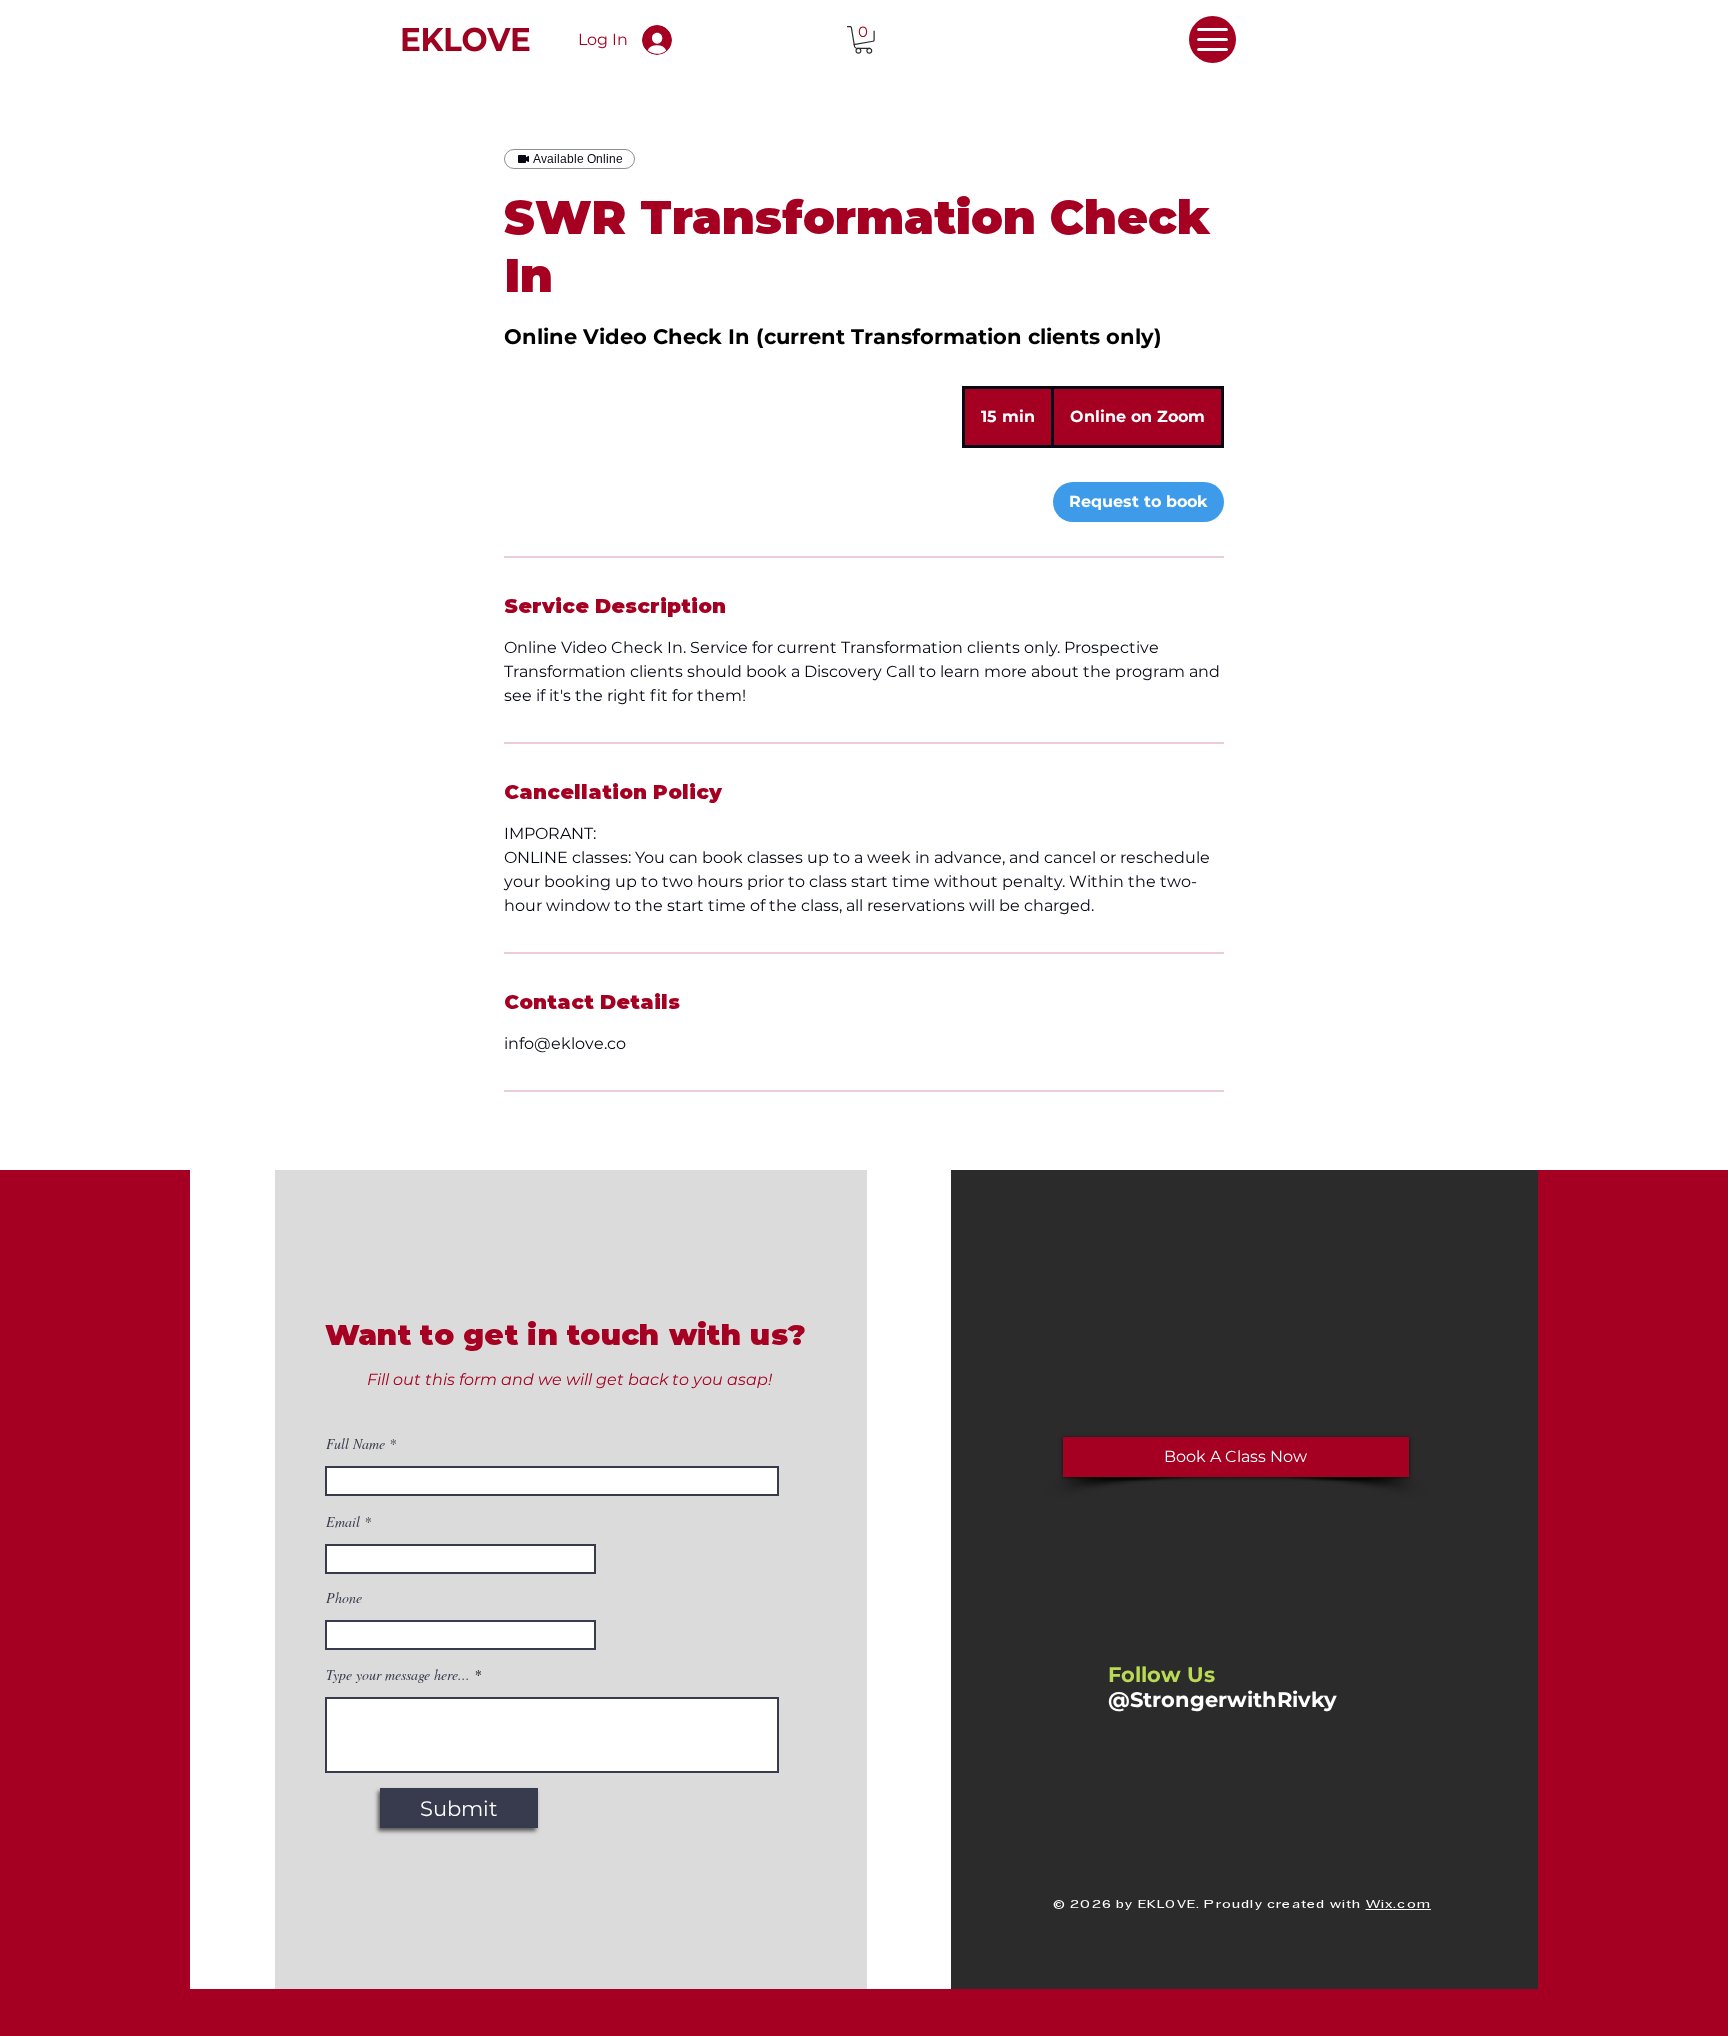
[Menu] (1212, 39)
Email (343, 1522)
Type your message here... (398, 1675)
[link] (1138, 502)
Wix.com (1398, 1905)
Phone (344, 1598)
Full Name (355, 1444)
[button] (863, 40)
